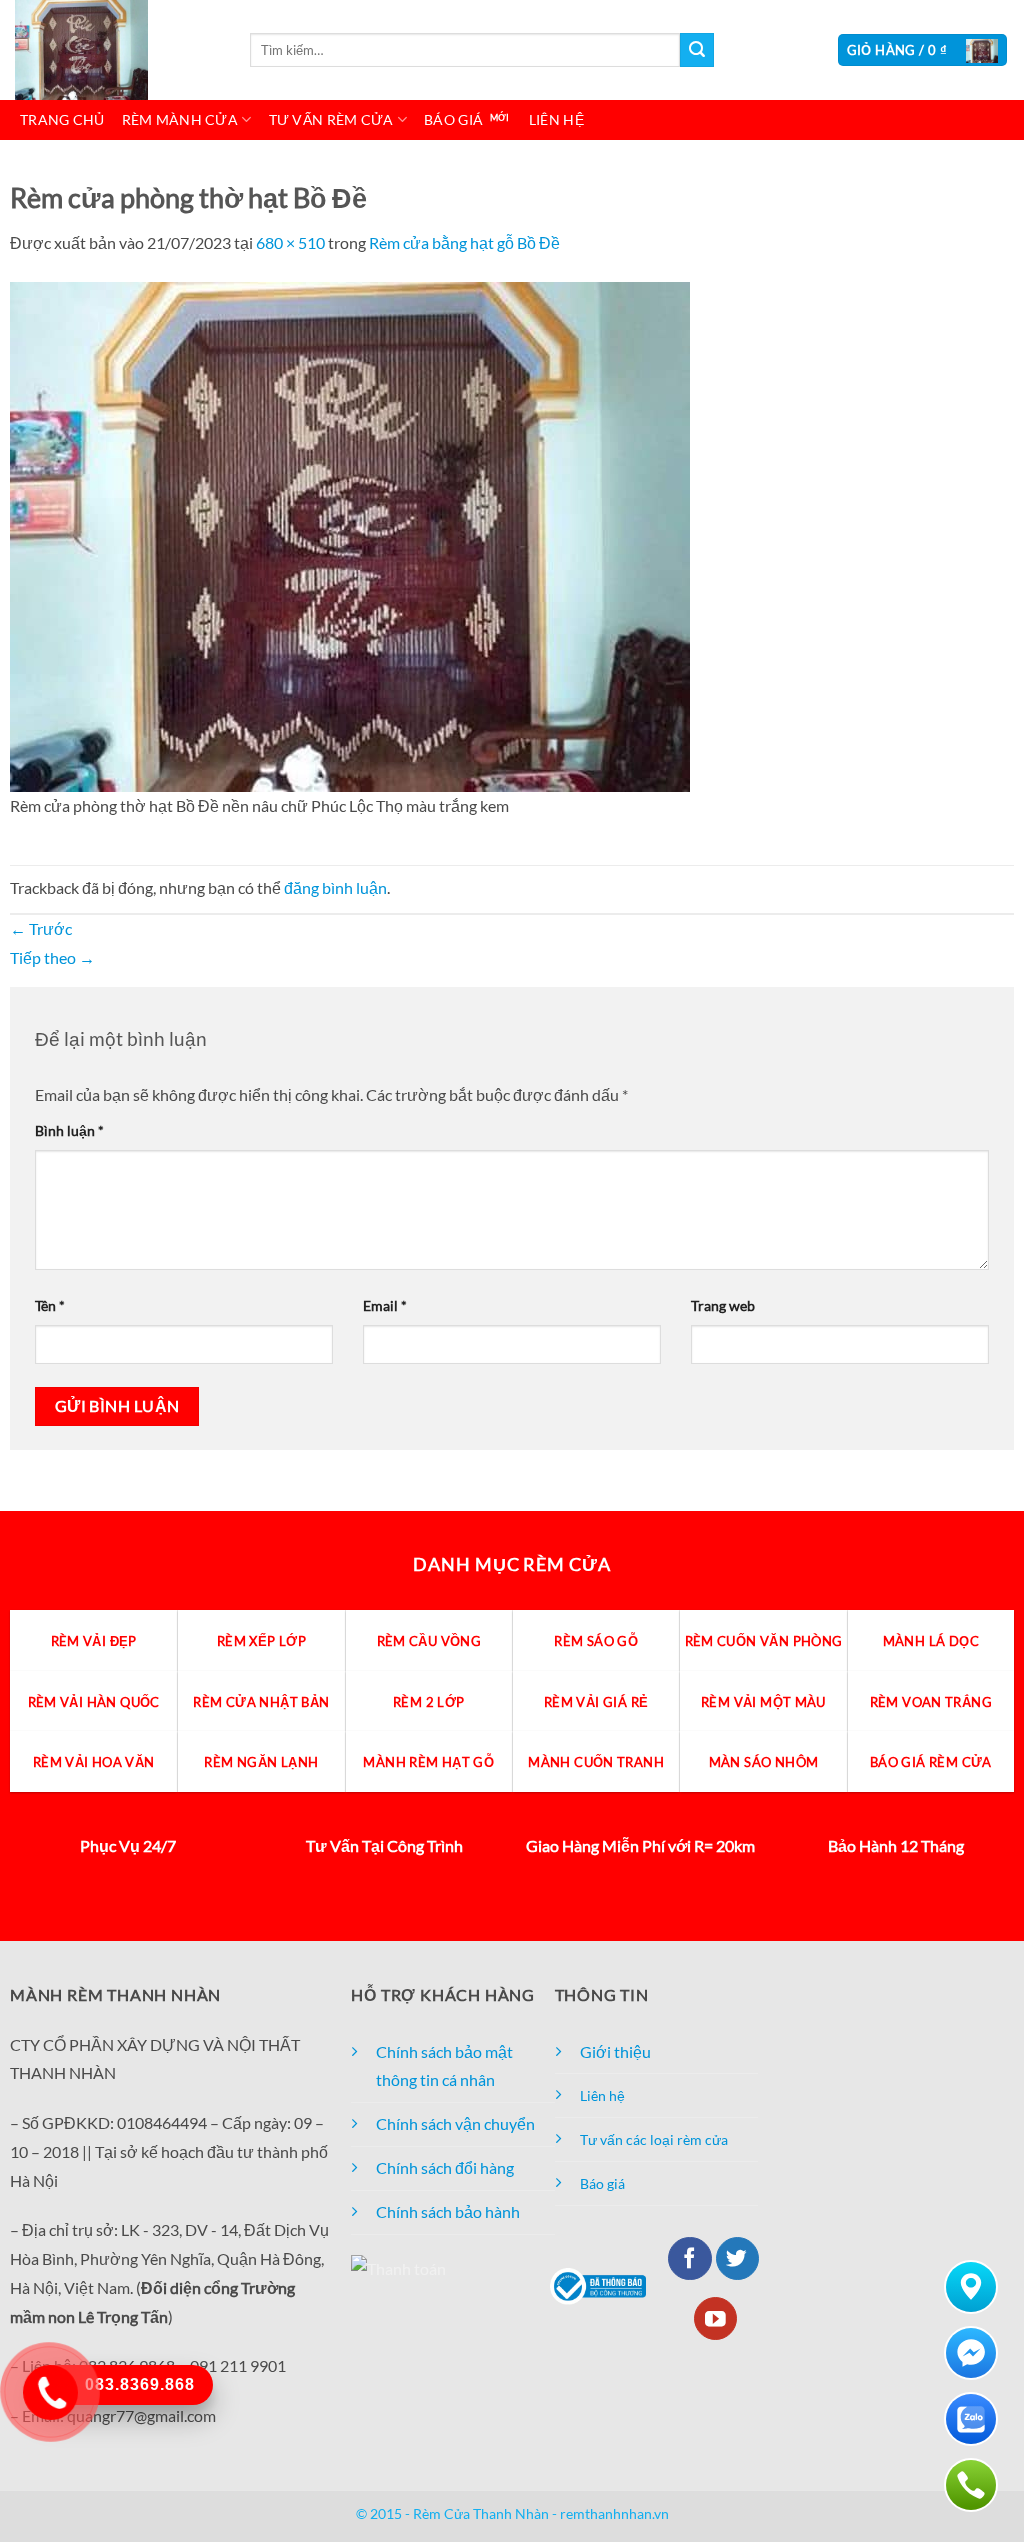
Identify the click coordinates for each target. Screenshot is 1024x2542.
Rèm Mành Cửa (180, 119)
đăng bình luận (335, 887)
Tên (50, 1305)
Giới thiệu (615, 2051)
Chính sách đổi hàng (445, 2167)
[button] (923, 50)
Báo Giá (453, 119)
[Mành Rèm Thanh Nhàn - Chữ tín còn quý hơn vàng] (115, 50)
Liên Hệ (556, 119)
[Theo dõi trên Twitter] (737, 2258)
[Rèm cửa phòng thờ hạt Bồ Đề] (350, 534)
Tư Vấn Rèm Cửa (331, 119)
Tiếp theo (52, 957)
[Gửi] (697, 50)
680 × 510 (290, 242)
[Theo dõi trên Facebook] (689, 2258)
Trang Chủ (62, 119)
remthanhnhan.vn (614, 2513)
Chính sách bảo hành (448, 2211)
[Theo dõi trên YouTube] (715, 2318)
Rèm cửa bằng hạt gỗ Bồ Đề (464, 242)
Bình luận (69, 1130)
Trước (41, 928)
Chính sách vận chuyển (455, 2123)
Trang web (723, 1305)
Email (385, 1305)
